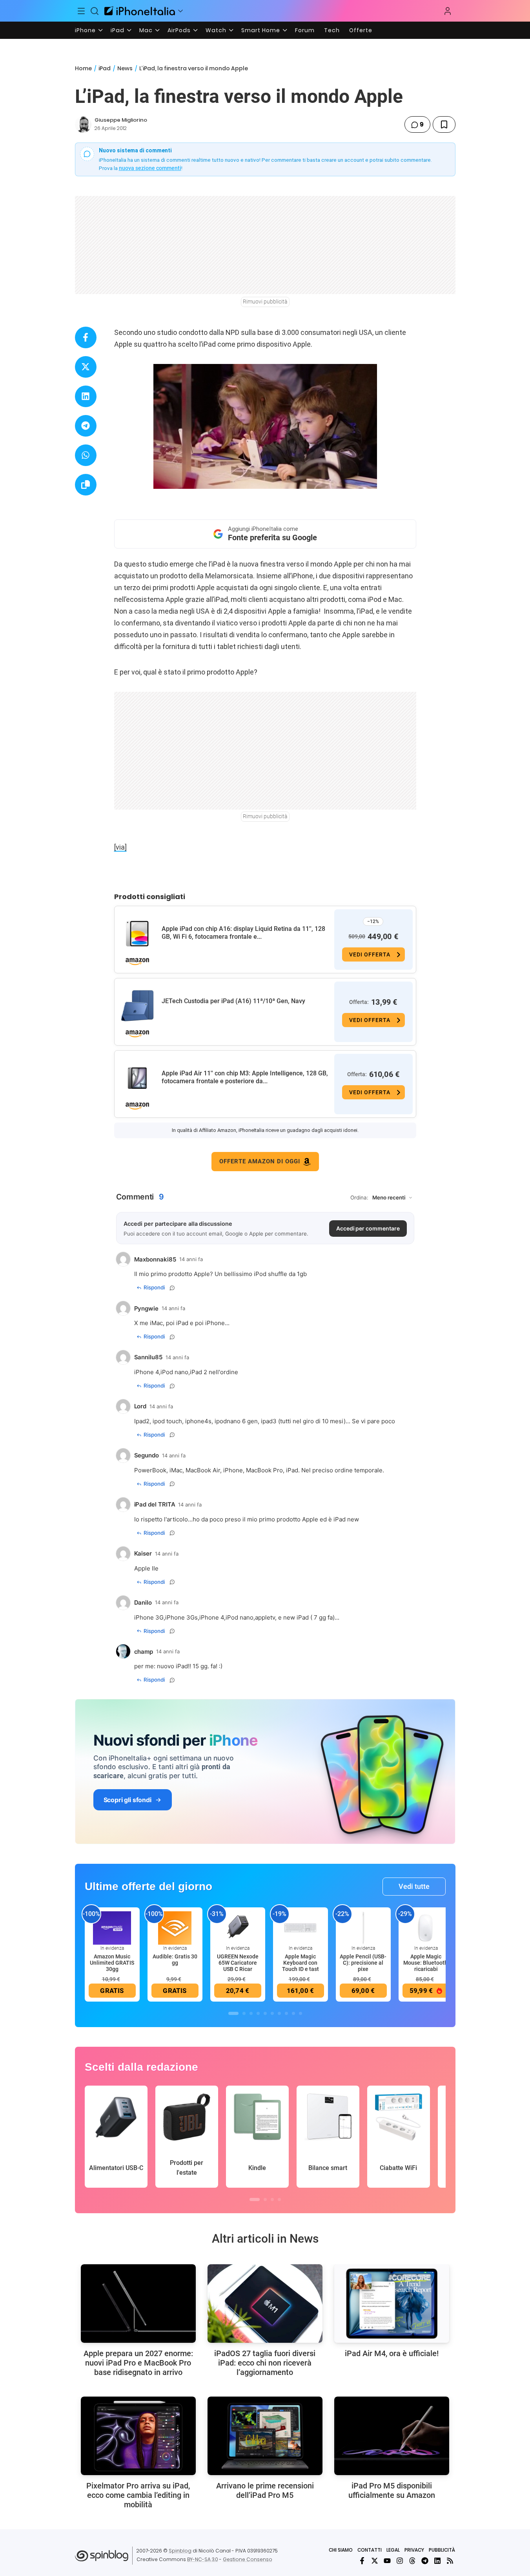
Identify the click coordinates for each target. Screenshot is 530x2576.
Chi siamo (341, 2550)
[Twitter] (375, 2561)
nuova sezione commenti (150, 168)
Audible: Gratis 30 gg (175, 1960)
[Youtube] (387, 2561)
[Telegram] (425, 2561)
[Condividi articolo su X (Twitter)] (86, 367)
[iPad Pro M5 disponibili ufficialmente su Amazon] (392, 2436)
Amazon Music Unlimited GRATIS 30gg (112, 1963)
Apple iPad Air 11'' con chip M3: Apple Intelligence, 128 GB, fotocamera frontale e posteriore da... (245, 1077)
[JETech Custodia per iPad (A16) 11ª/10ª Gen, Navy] (137, 1006)
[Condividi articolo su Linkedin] (86, 396)
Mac (146, 30)
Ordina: (359, 1198)
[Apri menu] (180, 11)
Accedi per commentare (368, 1228)
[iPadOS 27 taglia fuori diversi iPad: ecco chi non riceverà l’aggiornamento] (265, 2304)
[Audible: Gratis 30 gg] (175, 1927)
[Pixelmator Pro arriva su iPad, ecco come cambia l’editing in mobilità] (138, 2436)
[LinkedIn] (437, 2561)
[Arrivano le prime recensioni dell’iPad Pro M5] (265, 2436)
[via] (120, 847)
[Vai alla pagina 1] (233, 2013)
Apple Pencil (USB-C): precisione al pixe (363, 1963)
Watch (216, 30)
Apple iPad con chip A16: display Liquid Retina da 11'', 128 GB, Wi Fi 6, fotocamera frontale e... (243, 933)
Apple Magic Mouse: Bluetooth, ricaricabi (426, 1963)
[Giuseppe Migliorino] (83, 124)
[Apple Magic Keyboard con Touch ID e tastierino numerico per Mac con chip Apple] (301, 1927)
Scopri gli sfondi (127, 1800)
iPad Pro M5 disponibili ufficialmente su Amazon (392, 2490)
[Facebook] (362, 2561)
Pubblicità (442, 2550)
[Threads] (412, 2561)
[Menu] (82, 11)
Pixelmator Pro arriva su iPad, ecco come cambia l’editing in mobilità (138, 2495)
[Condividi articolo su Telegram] (86, 426)
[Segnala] (172, 1288)
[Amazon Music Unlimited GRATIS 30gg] (112, 1927)
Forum (305, 30)
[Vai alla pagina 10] (301, 2013)
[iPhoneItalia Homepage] (140, 11)
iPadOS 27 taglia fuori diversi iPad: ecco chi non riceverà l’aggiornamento (265, 2363)
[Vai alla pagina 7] (279, 2013)
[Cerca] (95, 11)
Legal (393, 2550)
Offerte (361, 30)
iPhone (85, 30)
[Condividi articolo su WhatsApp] (86, 455)
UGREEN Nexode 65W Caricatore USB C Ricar (238, 1963)
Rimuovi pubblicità (265, 302)
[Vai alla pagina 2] (244, 2013)
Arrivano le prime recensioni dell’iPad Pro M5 (265, 2490)
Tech (332, 30)
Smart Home (261, 30)
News (125, 68)
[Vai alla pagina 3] (251, 2013)
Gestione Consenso (248, 2559)
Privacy (414, 2550)
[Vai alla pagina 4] (258, 2013)
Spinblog (180, 2551)
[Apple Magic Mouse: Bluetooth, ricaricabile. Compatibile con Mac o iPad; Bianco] (426, 1927)
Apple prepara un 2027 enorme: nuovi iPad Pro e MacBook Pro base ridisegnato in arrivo (138, 2363)
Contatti (370, 2550)
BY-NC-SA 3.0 (203, 2559)
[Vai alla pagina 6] (272, 2013)
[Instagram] (400, 2561)
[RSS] (450, 2561)
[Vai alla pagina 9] (293, 2013)
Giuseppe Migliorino (121, 120)
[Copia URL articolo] (86, 485)
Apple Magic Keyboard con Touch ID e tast (301, 1963)
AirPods (179, 30)
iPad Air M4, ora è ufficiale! (392, 2353)
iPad (117, 30)
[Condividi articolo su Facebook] (86, 337)
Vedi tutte (414, 1886)
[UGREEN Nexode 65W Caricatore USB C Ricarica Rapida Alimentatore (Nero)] (238, 1927)
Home (83, 68)
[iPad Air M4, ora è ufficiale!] (392, 2304)
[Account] (448, 11)
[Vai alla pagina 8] (286, 2013)
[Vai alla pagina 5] (265, 2013)
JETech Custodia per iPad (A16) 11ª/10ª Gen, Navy (233, 1001)
